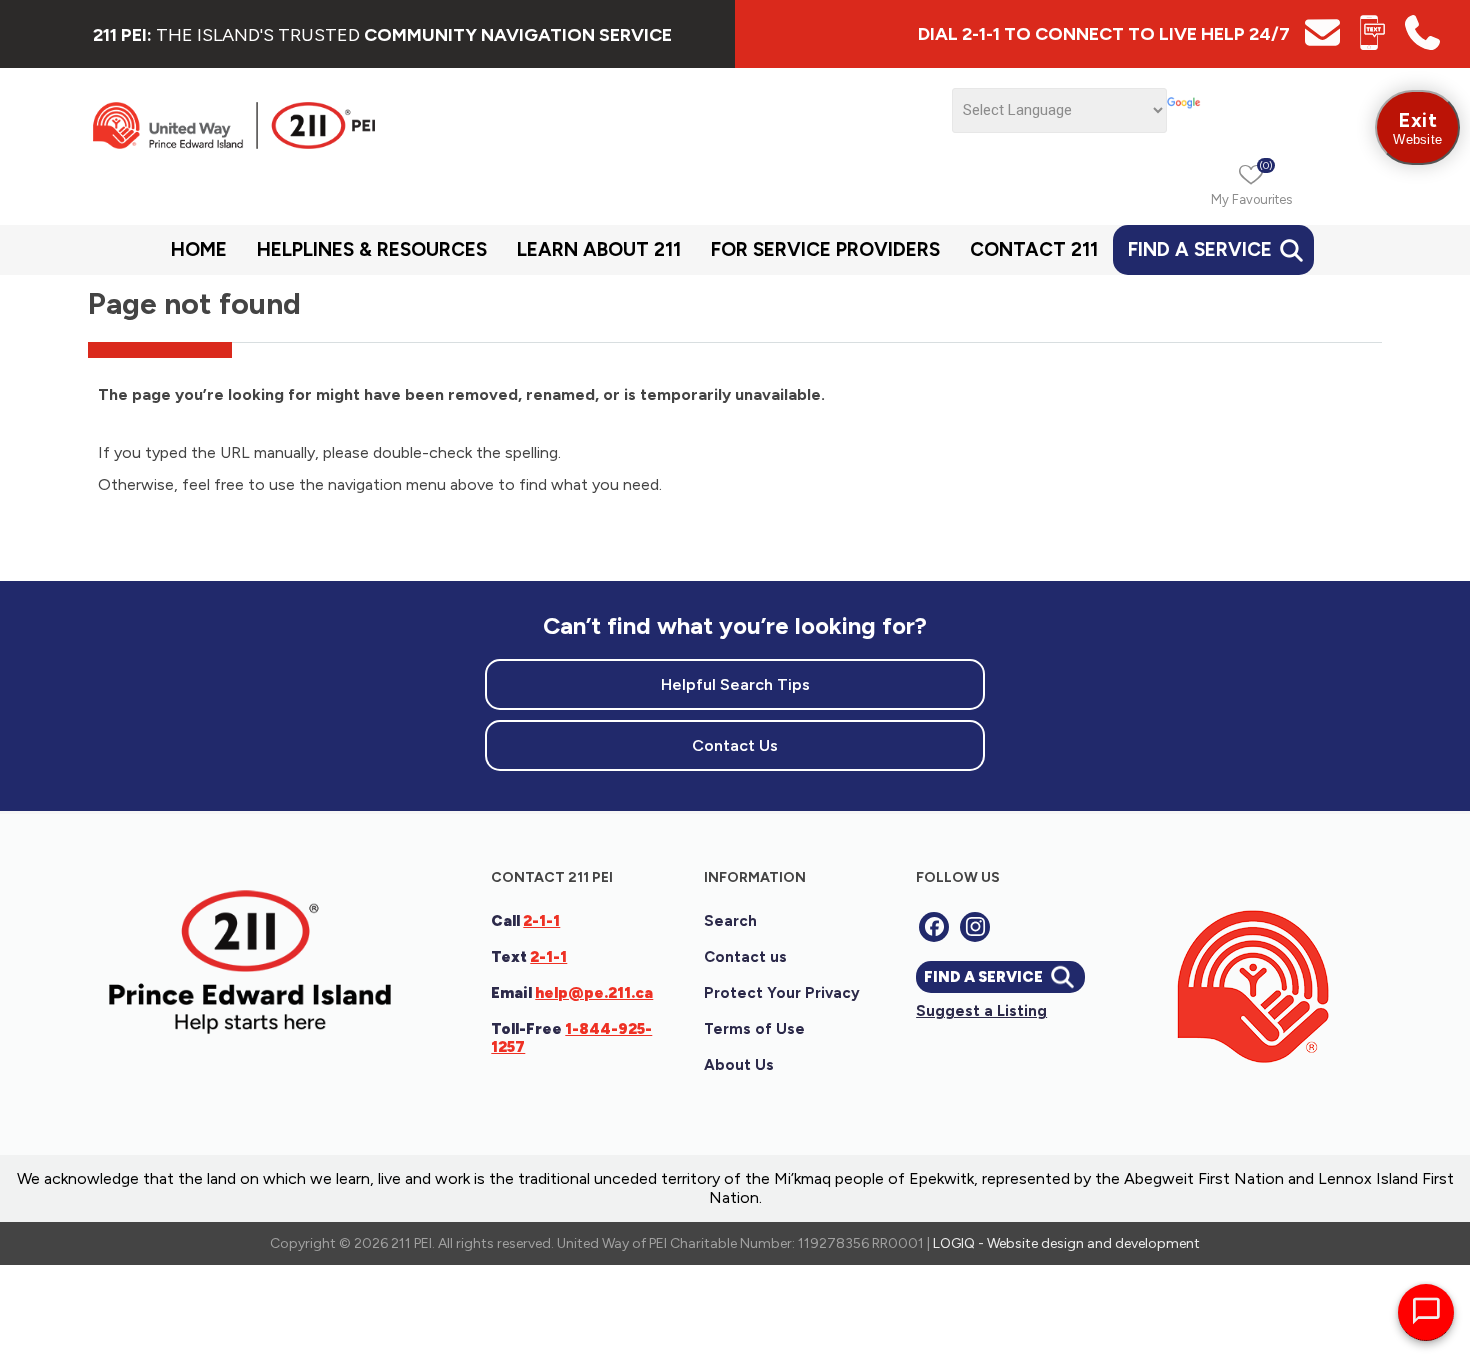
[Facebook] (934, 927)
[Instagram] (975, 927)
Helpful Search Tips (735, 684)
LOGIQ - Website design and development (1066, 1243)
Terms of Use (754, 1029)
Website (1417, 127)
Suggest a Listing (981, 1011)
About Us (739, 1065)
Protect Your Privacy (782, 993)
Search (730, 921)
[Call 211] (1422, 44)
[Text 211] (1372, 44)
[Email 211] (1322, 44)
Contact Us (735, 745)
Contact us (745, 957)
